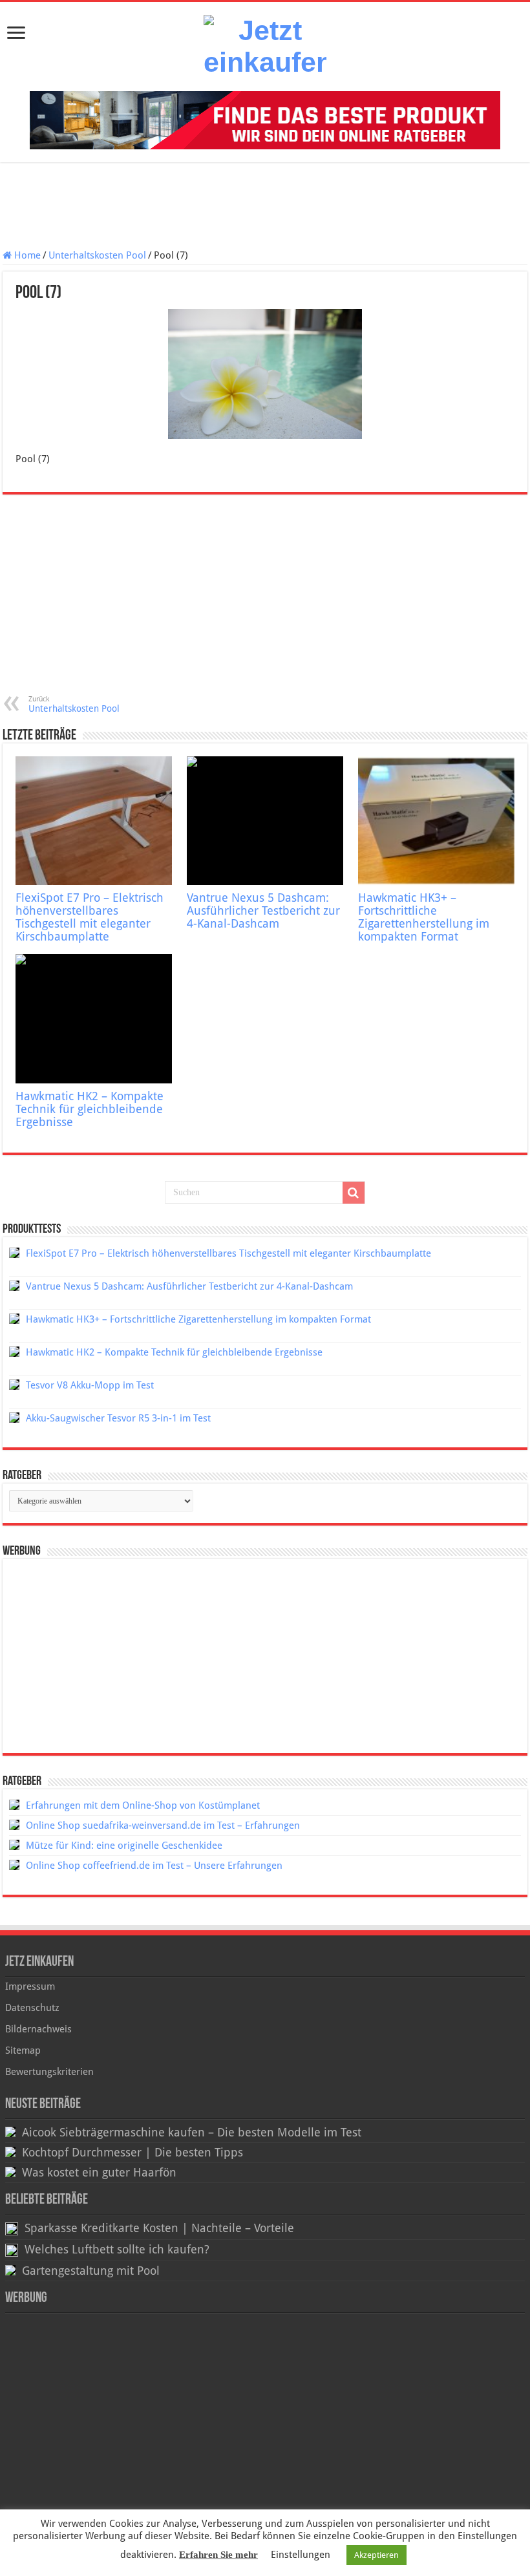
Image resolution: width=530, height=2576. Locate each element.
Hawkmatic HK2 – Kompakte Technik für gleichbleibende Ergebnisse (90, 1109)
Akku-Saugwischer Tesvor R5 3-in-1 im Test (118, 1418)
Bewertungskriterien (49, 2072)
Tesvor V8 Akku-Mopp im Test (90, 1385)
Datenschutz (32, 2008)
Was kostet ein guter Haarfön (99, 2173)
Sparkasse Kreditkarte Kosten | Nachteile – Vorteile (159, 2228)
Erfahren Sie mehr (218, 2555)
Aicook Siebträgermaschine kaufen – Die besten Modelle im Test (192, 2133)
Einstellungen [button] (301, 2555)
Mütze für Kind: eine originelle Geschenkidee (124, 1846)
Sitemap (23, 2050)
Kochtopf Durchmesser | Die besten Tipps (132, 2153)
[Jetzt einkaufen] (265, 47)
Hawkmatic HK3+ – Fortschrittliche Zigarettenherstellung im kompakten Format (424, 917)
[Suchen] (354, 1193)
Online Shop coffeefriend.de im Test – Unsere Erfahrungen (154, 1866)
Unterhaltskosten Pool (97, 255)
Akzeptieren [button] (376, 2555)
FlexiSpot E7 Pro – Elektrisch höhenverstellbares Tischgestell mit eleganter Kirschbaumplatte (90, 917)
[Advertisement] (265, 208)
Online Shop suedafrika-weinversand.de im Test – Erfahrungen (163, 1826)
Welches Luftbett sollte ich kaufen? (117, 2250)
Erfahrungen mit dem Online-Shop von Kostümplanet (143, 1805)
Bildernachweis (38, 2029)
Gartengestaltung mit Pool (91, 2271)
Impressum (30, 1986)
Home (26, 255)
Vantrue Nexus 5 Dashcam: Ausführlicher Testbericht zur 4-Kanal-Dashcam (263, 911)
